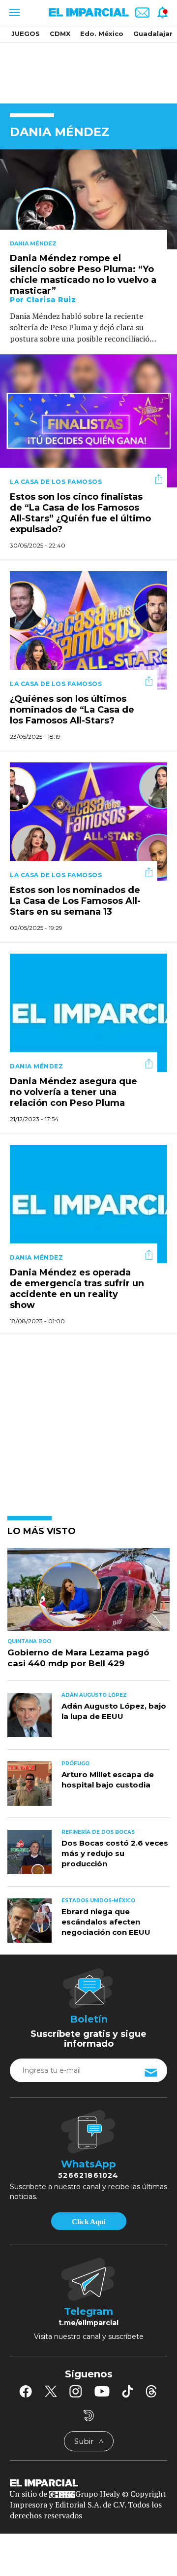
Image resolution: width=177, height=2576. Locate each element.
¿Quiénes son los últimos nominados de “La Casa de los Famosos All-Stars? (72, 710)
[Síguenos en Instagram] (76, 2391)
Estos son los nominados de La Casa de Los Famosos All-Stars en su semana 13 (75, 901)
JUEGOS (26, 34)
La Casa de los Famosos (56, 482)
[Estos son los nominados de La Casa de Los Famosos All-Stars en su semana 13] (88, 820)
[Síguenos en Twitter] (51, 2391)
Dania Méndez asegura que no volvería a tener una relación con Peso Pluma (74, 1093)
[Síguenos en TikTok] (127, 2391)
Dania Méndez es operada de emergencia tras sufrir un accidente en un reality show (77, 1289)
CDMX (60, 34)
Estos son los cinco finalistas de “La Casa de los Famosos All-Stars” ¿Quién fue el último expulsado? (80, 514)
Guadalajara (155, 34)
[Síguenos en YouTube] (102, 2391)
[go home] (88, 2482)
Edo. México (102, 34)
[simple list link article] (88, 1594)
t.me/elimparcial (88, 2323)
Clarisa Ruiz (51, 300)
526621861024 (88, 2175)
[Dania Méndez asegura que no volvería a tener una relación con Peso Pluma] (88, 1012)
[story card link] (88, 199)
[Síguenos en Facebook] (26, 2391)
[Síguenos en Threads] (151, 2391)
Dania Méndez (33, 243)
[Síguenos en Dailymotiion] (89, 2416)
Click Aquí (88, 2222)
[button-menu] (14, 12)
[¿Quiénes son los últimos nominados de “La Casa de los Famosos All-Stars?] (88, 629)
